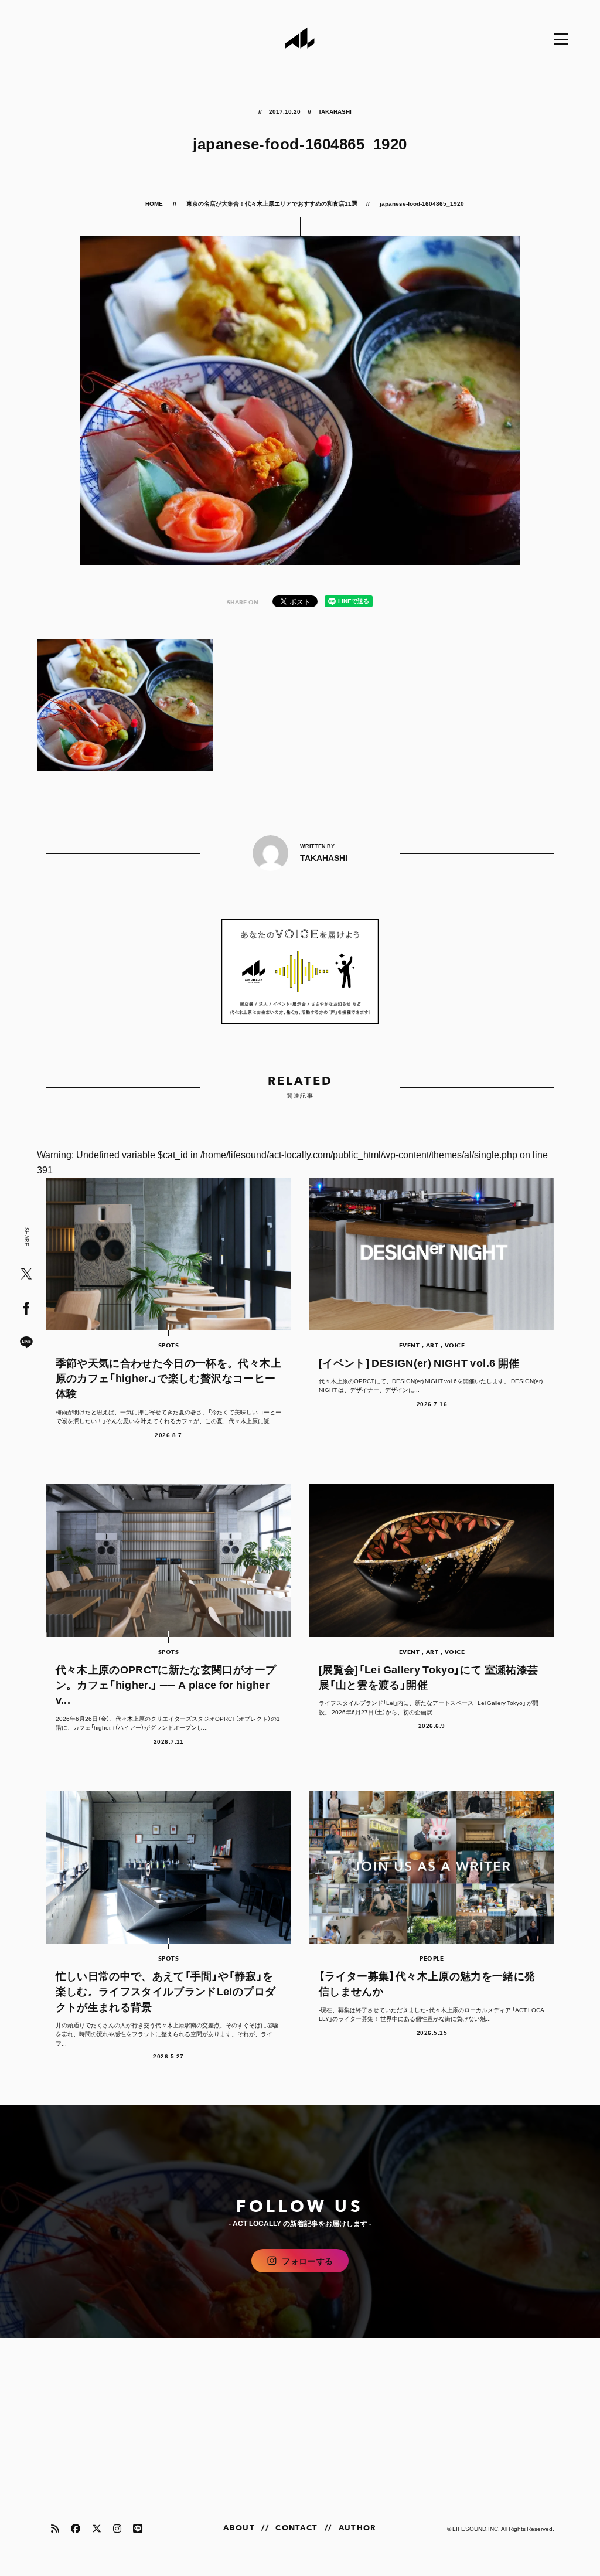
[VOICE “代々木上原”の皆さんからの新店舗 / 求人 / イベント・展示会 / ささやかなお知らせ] (300, 971)
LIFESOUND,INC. (476, 2528)
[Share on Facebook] (26, 1309)
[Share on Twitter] (26, 1275)
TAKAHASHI (335, 111)
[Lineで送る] (26, 1343)
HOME (155, 203)
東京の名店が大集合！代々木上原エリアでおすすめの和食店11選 (272, 203)
